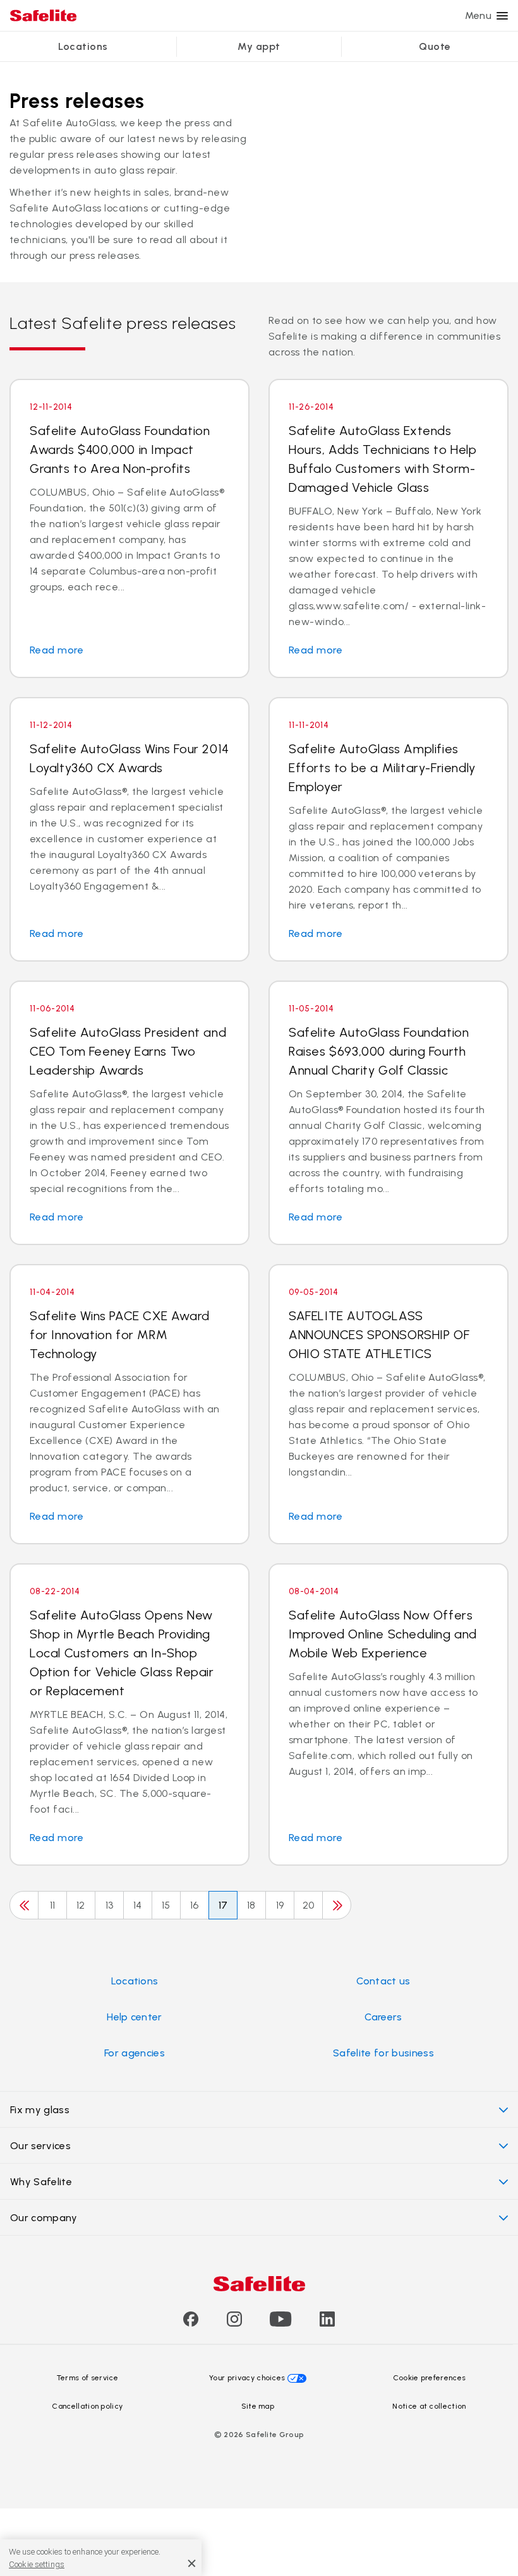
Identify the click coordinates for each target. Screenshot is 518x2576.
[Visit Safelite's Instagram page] (234, 2323)
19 (280, 1905)
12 (81, 1905)
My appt (259, 46)
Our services (40, 2146)
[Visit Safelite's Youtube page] (280, 2323)
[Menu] (502, 16)
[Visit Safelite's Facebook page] (191, 2323)
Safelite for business (383, 2053)
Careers (383, 2017)
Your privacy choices (247, 2378)
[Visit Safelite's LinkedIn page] (327, 2323)
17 (223, 1905)
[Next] (337, 1905)
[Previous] (24, 1905)
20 (309, 1905)
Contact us (383, 1981)
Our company (44, 2218)
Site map (258, 2406)
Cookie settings (37, 2564)
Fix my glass (40, 2110)
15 (166, 1905)
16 (195, 1905)
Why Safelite (41, 2182)
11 (53, 1905)
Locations (83, 46)
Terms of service (87, 2378)
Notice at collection (429, 2406)
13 (110, 1905)
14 (138, 1905)
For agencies (135, 2053)
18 (251, 1905)
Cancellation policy (87, 2406)
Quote (435, 46)
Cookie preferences (430, 2378)
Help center (135, 2017)
